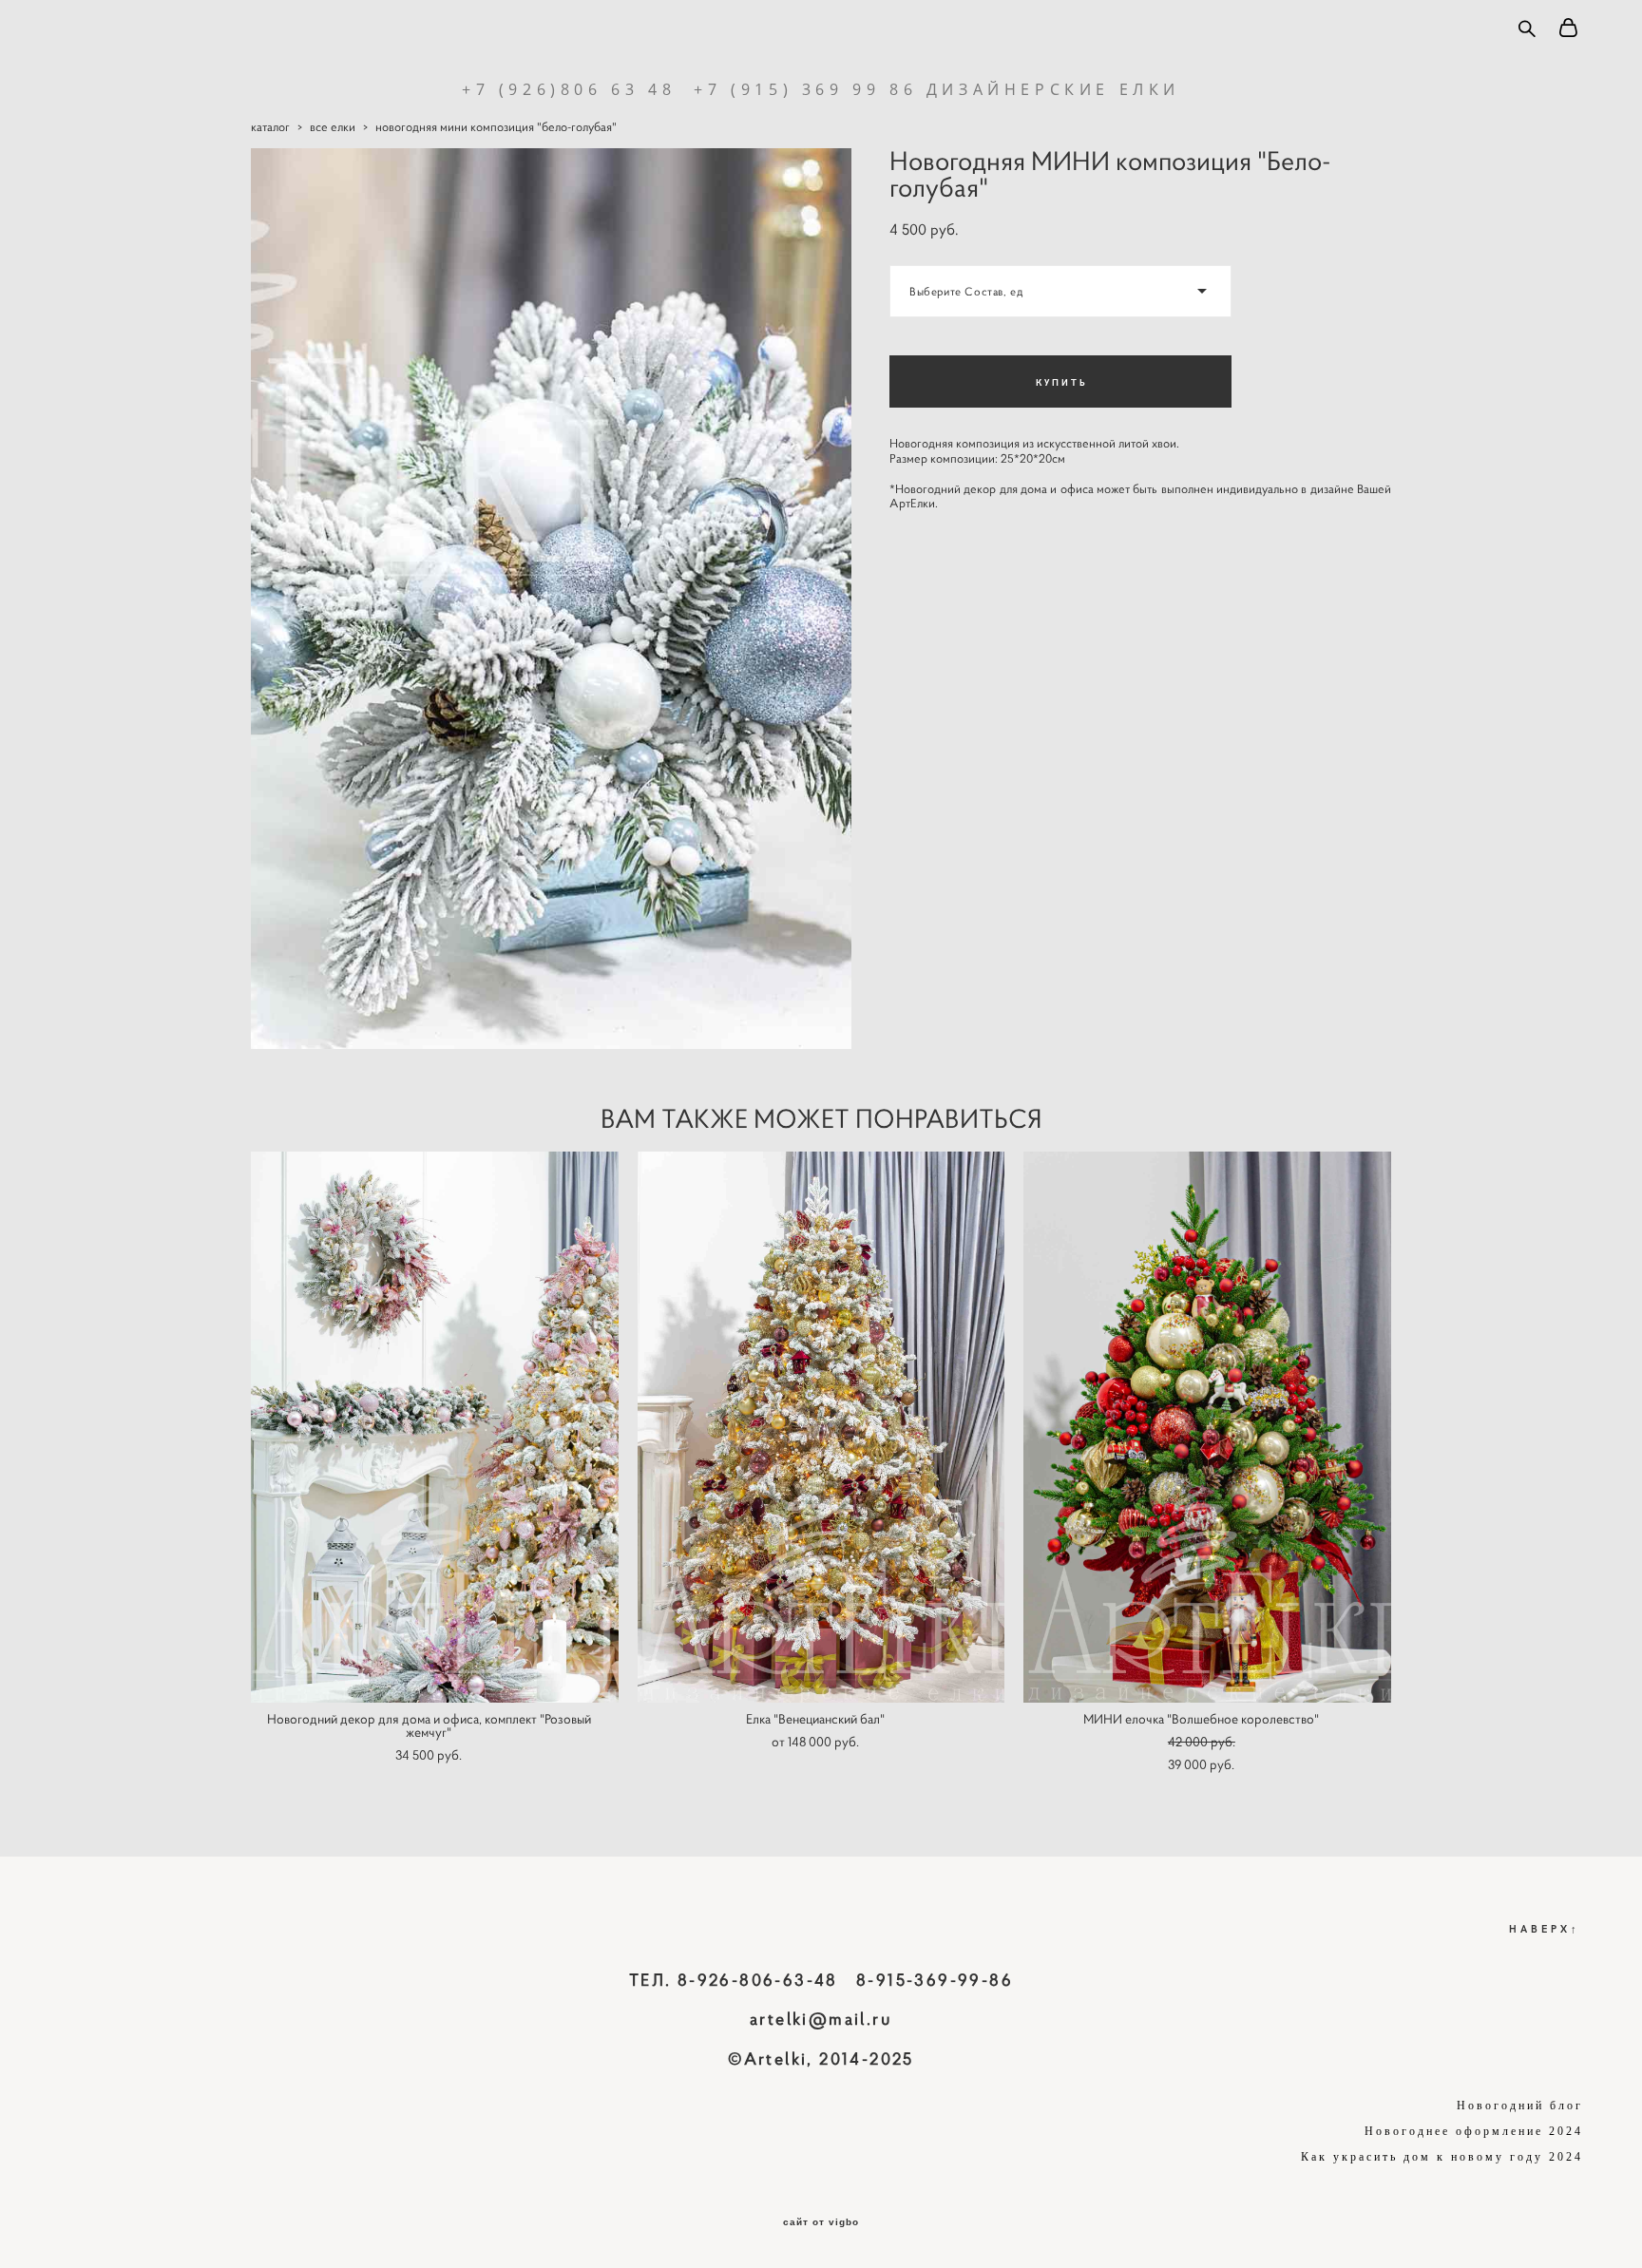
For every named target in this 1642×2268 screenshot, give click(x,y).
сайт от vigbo (821, 2222)
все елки (333, 127)
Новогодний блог (1520, 2106)
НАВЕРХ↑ (1545, 1928)
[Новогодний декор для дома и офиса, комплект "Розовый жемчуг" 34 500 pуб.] (435, 1427)
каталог (270, 127)
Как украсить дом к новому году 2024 (1442, 2157)
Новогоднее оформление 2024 (1474, 2131)
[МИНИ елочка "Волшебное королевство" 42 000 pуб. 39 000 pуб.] (1207, 1427)
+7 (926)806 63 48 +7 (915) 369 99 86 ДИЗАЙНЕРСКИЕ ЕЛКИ (821, 89)
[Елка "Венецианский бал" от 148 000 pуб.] (821, 1427)
